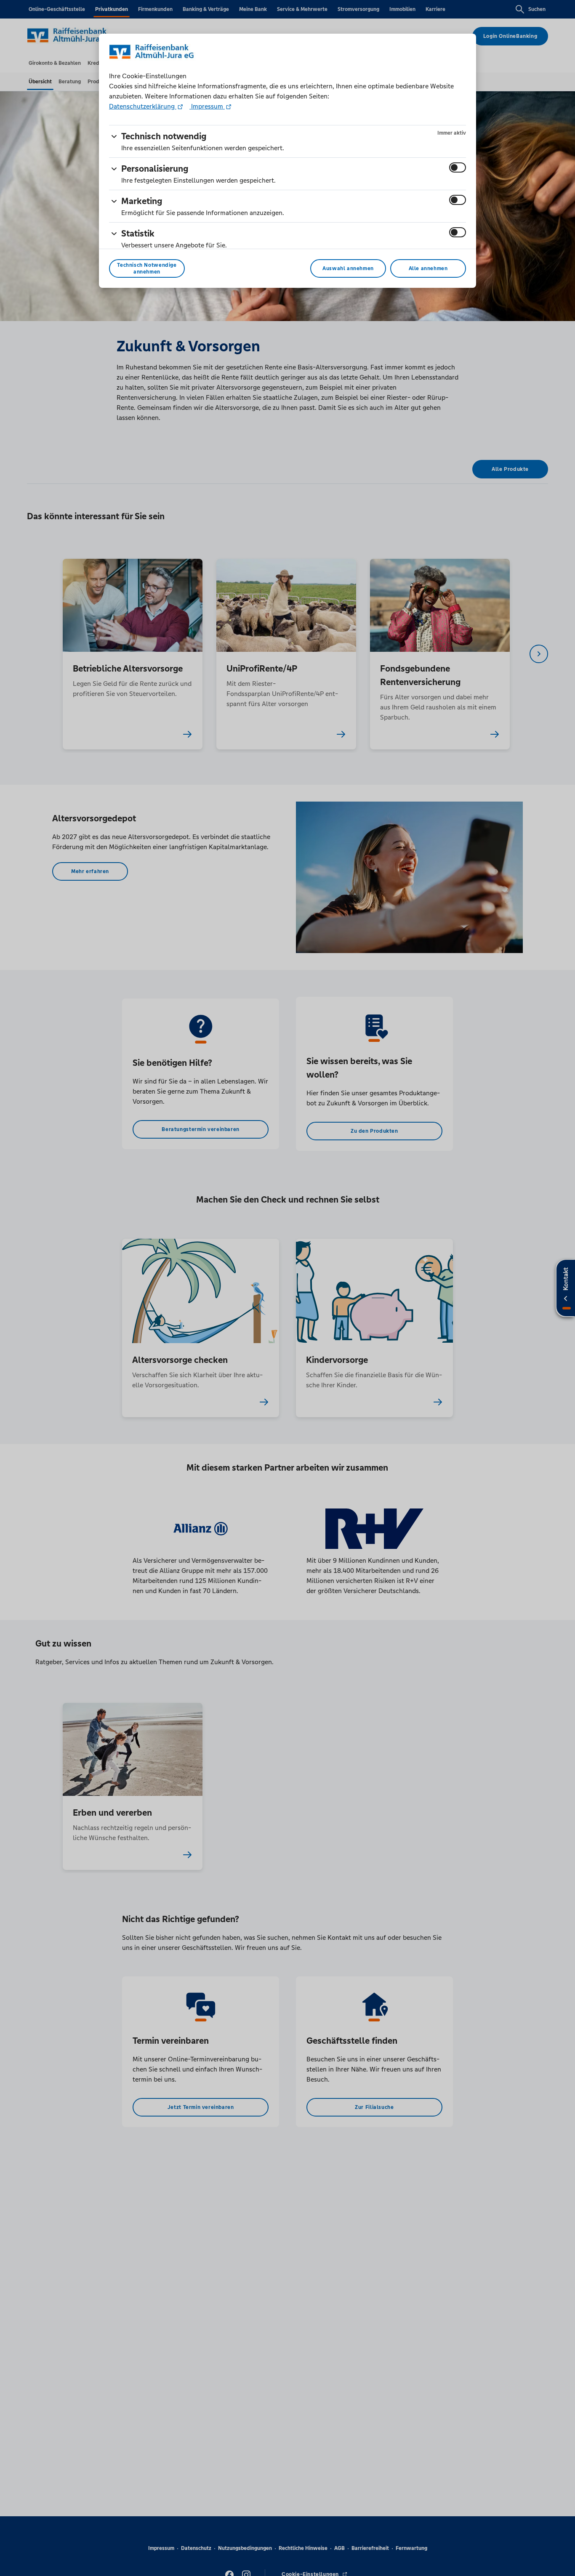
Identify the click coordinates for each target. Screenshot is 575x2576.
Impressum (207, 106)
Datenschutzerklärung (143, 106)
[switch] (458, 167)
